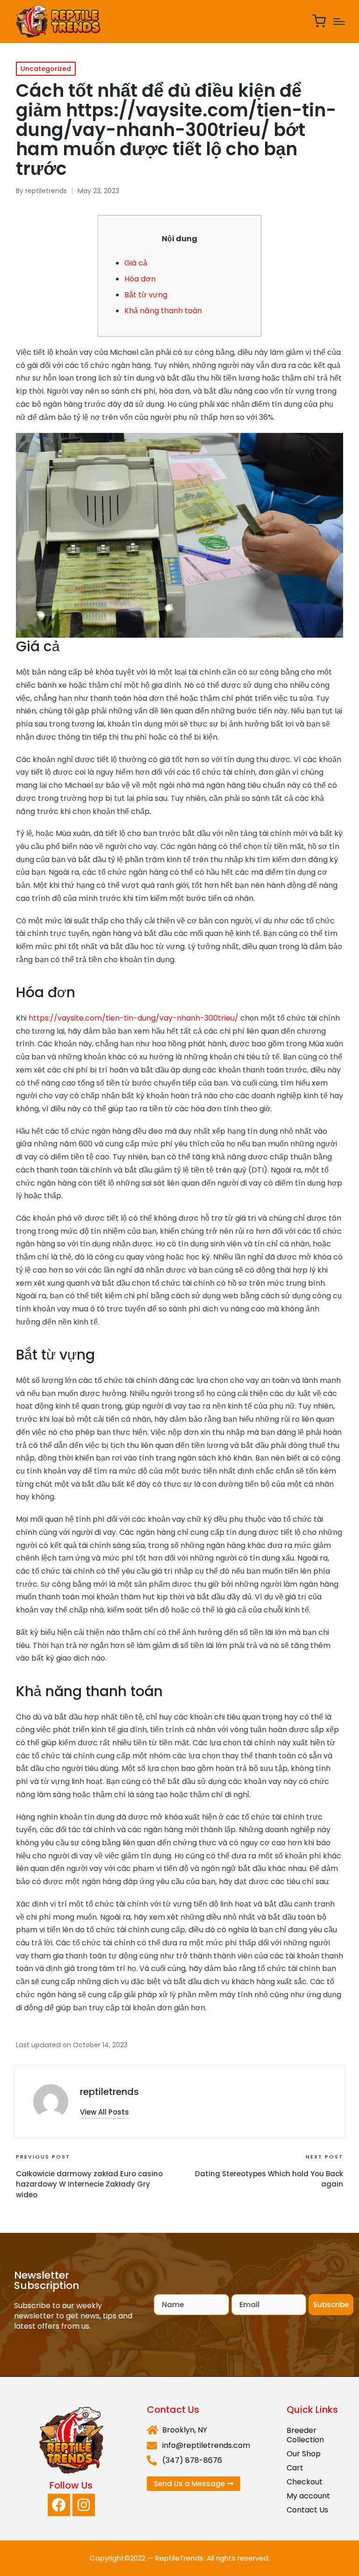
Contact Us (307, 2510)
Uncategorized (46, 69)
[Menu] (339, 22)
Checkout (305, 2482)
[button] (104, 2112)
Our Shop (304, 2454)
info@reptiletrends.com (206, 2445)
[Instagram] (84, 2505)
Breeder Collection (305, 2435)
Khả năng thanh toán (163, 311)
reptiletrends (109, 2092)
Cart (295, 2468)
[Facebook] (59, 2505)
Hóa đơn (140, 279)
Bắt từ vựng (146, 295)
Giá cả (136, 263)
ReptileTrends (179, 2558)
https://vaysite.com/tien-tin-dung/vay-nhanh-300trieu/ (133, 1018)
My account (308, 2496)
